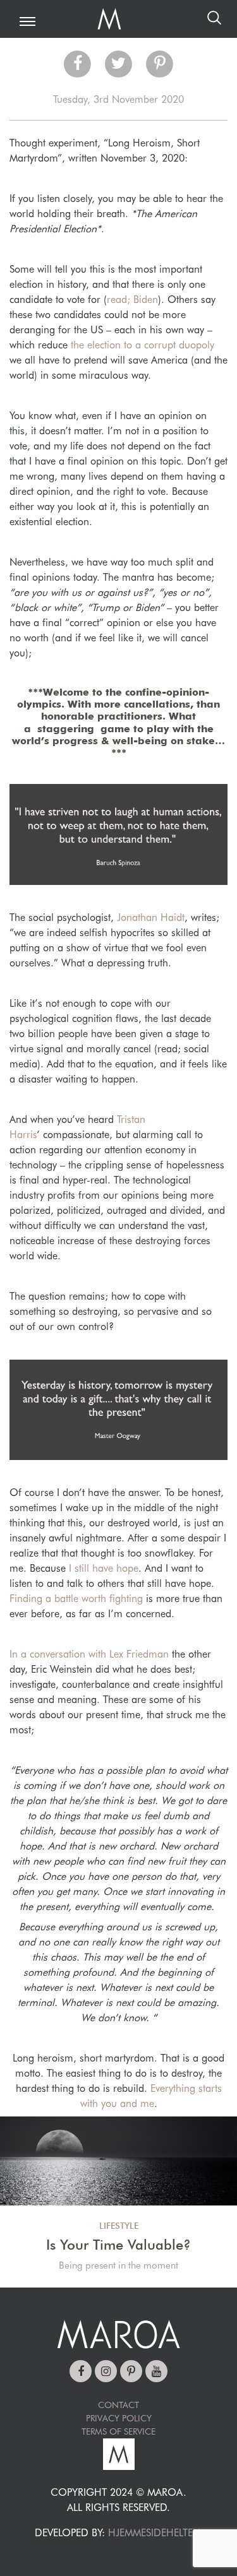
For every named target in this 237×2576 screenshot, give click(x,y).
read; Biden (132, 300)
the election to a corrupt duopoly (143, 345)
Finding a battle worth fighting (76, 1599)
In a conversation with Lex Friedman (89, 1654)
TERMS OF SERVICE (118, 2431)
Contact (118, 2405)
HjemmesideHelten (154, 2533)
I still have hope (104, 1568)
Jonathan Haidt (151, 917)
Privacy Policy (119, 2418)
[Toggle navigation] (27, 22)
